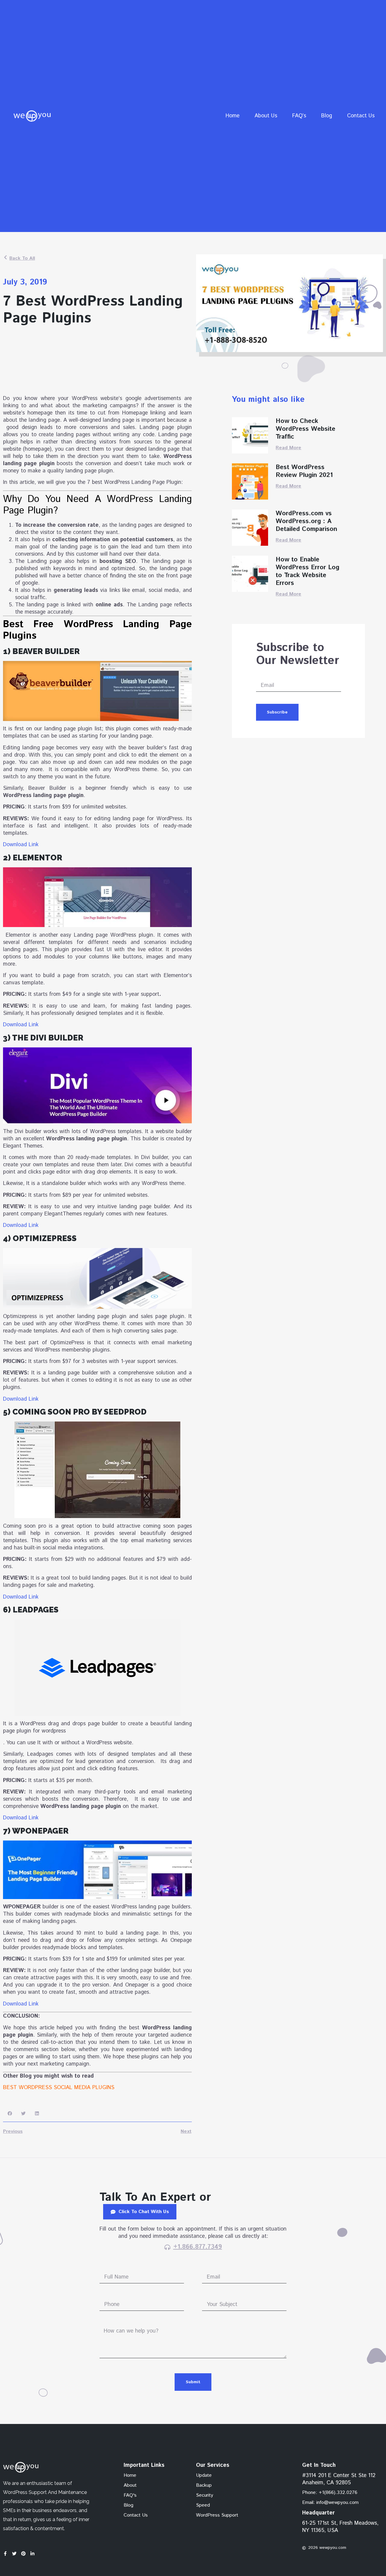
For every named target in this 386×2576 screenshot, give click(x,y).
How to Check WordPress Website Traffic (305, 429)
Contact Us (361, 116)
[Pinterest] (23, 2554)
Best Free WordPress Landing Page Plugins (97, 630)
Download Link (21, 845)
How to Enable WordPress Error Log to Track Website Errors (307, 571)
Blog (327, 116)
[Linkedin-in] (32, 2554)
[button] (10, 2113)
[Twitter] (14, 2554)
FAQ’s (299, 116)
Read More (288, 448)
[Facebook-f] (5, 2554)
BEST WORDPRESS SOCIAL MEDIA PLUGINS (59, 2088)
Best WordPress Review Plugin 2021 (304, 471)
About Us (266, 116)
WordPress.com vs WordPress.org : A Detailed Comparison (306, 521)
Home (233, 116)
